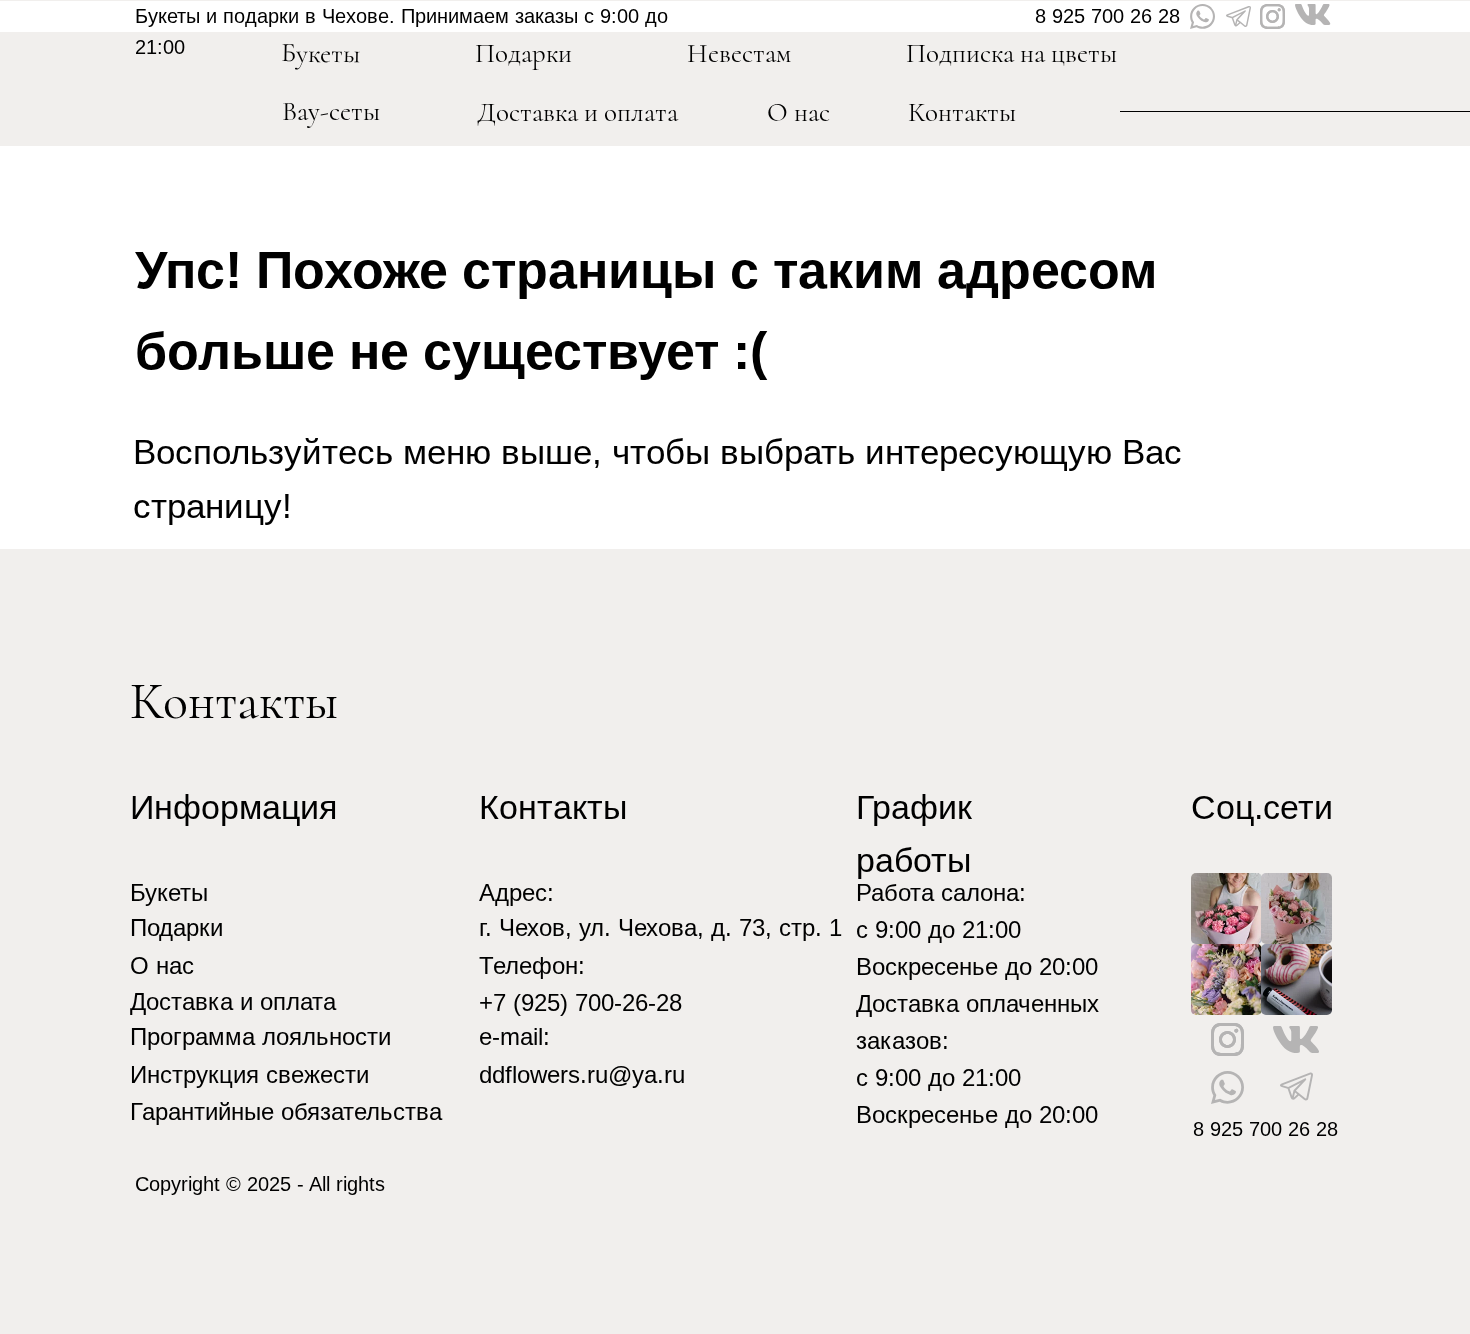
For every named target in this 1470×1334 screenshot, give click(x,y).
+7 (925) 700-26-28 (580, 1002)
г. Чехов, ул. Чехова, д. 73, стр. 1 (660, 927)
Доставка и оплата (577, 112)
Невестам (739, 53)
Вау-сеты (331, 111)
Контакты (962, 112)
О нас (798, 112)
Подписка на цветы (1011, 53)
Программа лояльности (260, 1036)
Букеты (169, 892)
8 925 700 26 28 (1107, 16)
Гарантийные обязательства (286, 1111)
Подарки (176, 927)
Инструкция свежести (249, 1074)
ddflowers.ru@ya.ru (582, 1074)
